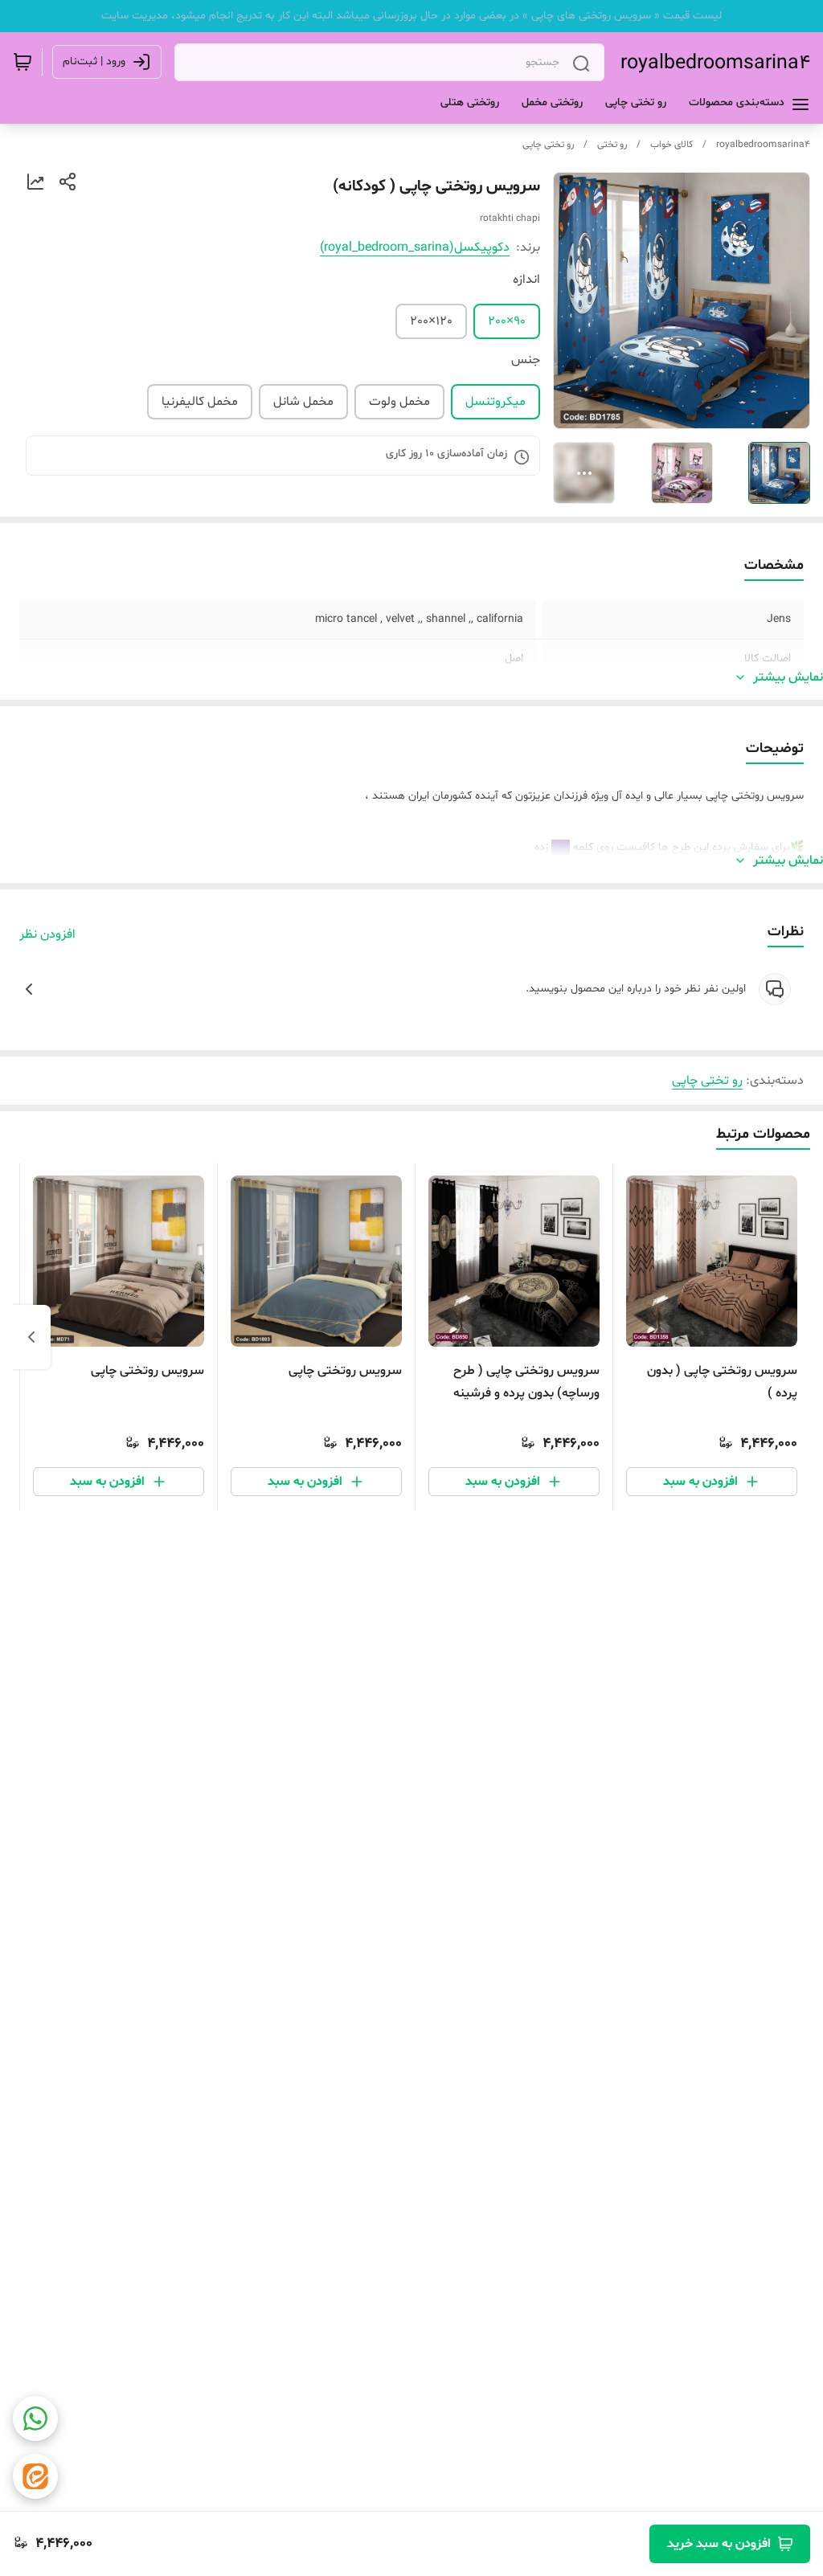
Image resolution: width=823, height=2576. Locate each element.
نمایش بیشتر (788, 677)
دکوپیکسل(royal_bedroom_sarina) (415, 247)
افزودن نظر (47, 934)
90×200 (507, 321)
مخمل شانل (303, 402)
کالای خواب (672, 145)
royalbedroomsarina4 (715, 63)
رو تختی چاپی (548, 145)
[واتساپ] (35, 2419)
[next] (31, 1337)
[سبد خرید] (23, 62)
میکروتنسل (495, 402)
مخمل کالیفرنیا (200, 402)
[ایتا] (35, 2476)
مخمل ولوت (399, 402)
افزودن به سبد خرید (719, 2544)
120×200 (431, 321)
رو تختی (612, 145)
